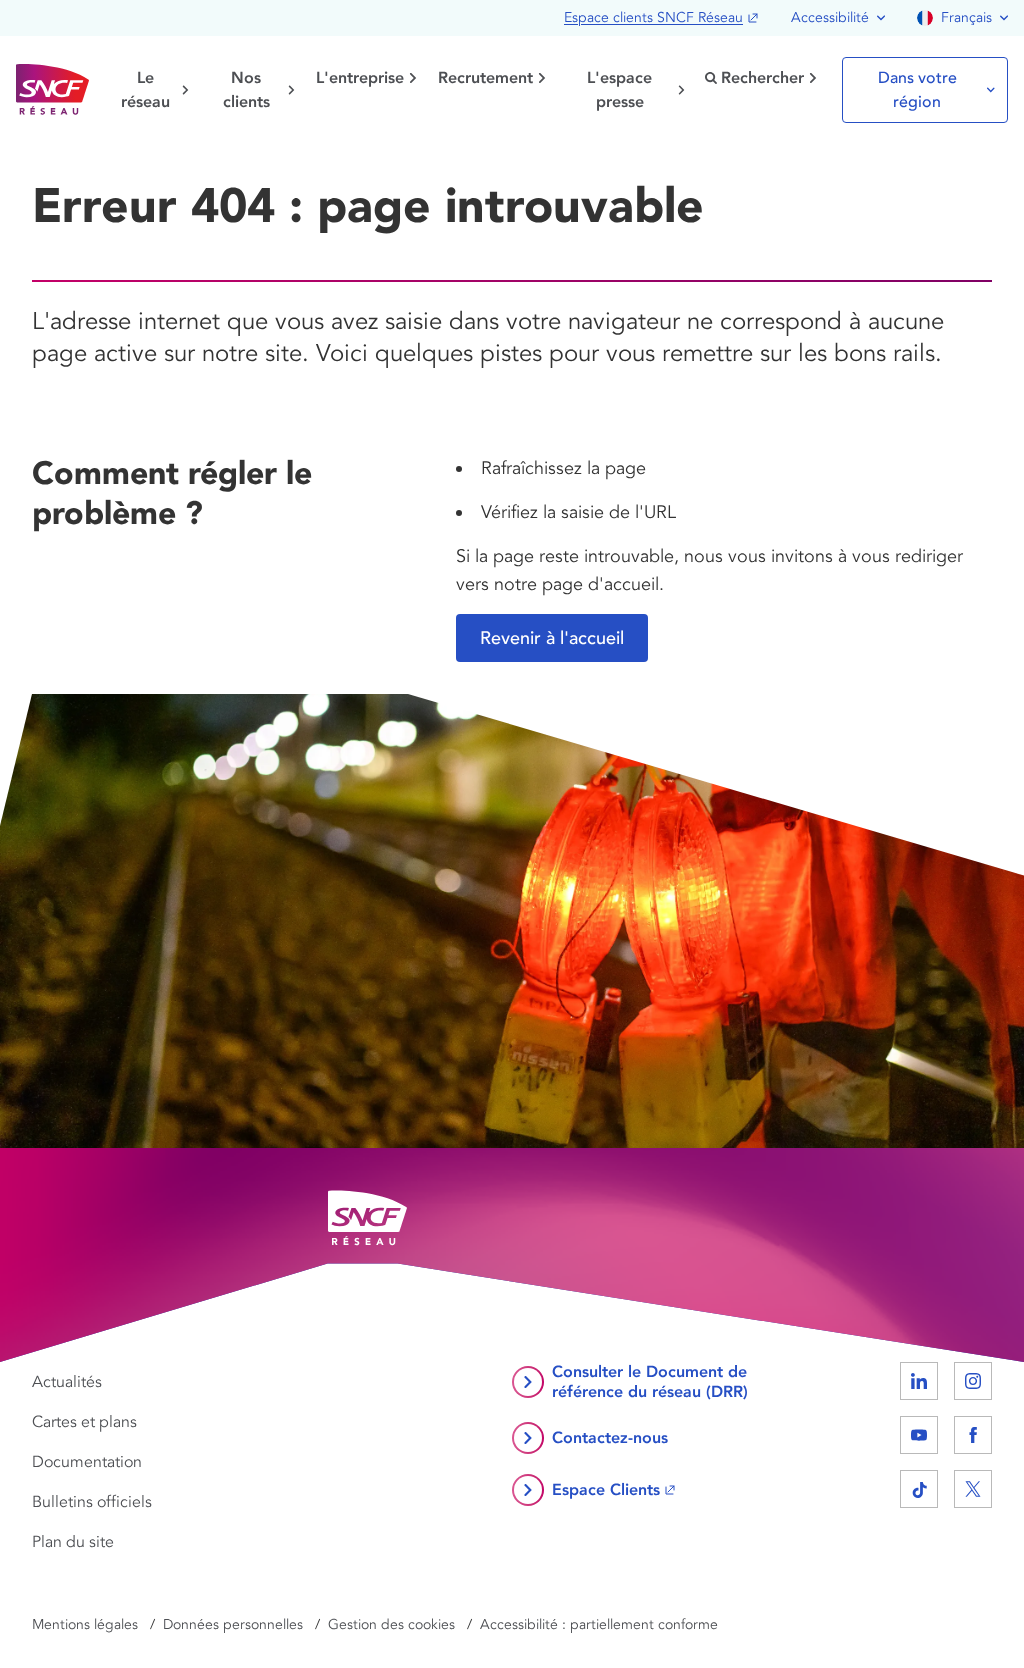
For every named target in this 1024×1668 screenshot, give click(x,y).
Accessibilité (830, 17)
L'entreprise (360, 77)
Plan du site (73, 1542)
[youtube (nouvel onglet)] (919, 1435)
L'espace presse (619, 89)
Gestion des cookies (391, 1624)
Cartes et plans (84, 1422)
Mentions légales (85, 1624)
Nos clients (246, 89)
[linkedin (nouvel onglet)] (919, 1381)
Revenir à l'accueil (552, 638)
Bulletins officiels (92, 1502)
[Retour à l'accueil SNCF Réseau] (53, 90)
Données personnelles (233, 1624)
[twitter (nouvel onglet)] (973, 1489)
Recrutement (485, 77)
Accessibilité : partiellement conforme (599, 1624)
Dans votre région (917, 90)
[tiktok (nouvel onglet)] (919, 1489)
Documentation (87, 1462)
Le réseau (145, 89)
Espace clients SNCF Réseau (653, 17)
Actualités (67, 1382)
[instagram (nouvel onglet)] (973, 1381)
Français (966, 17)
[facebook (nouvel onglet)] (973, 1435)
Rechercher (762, 77)
